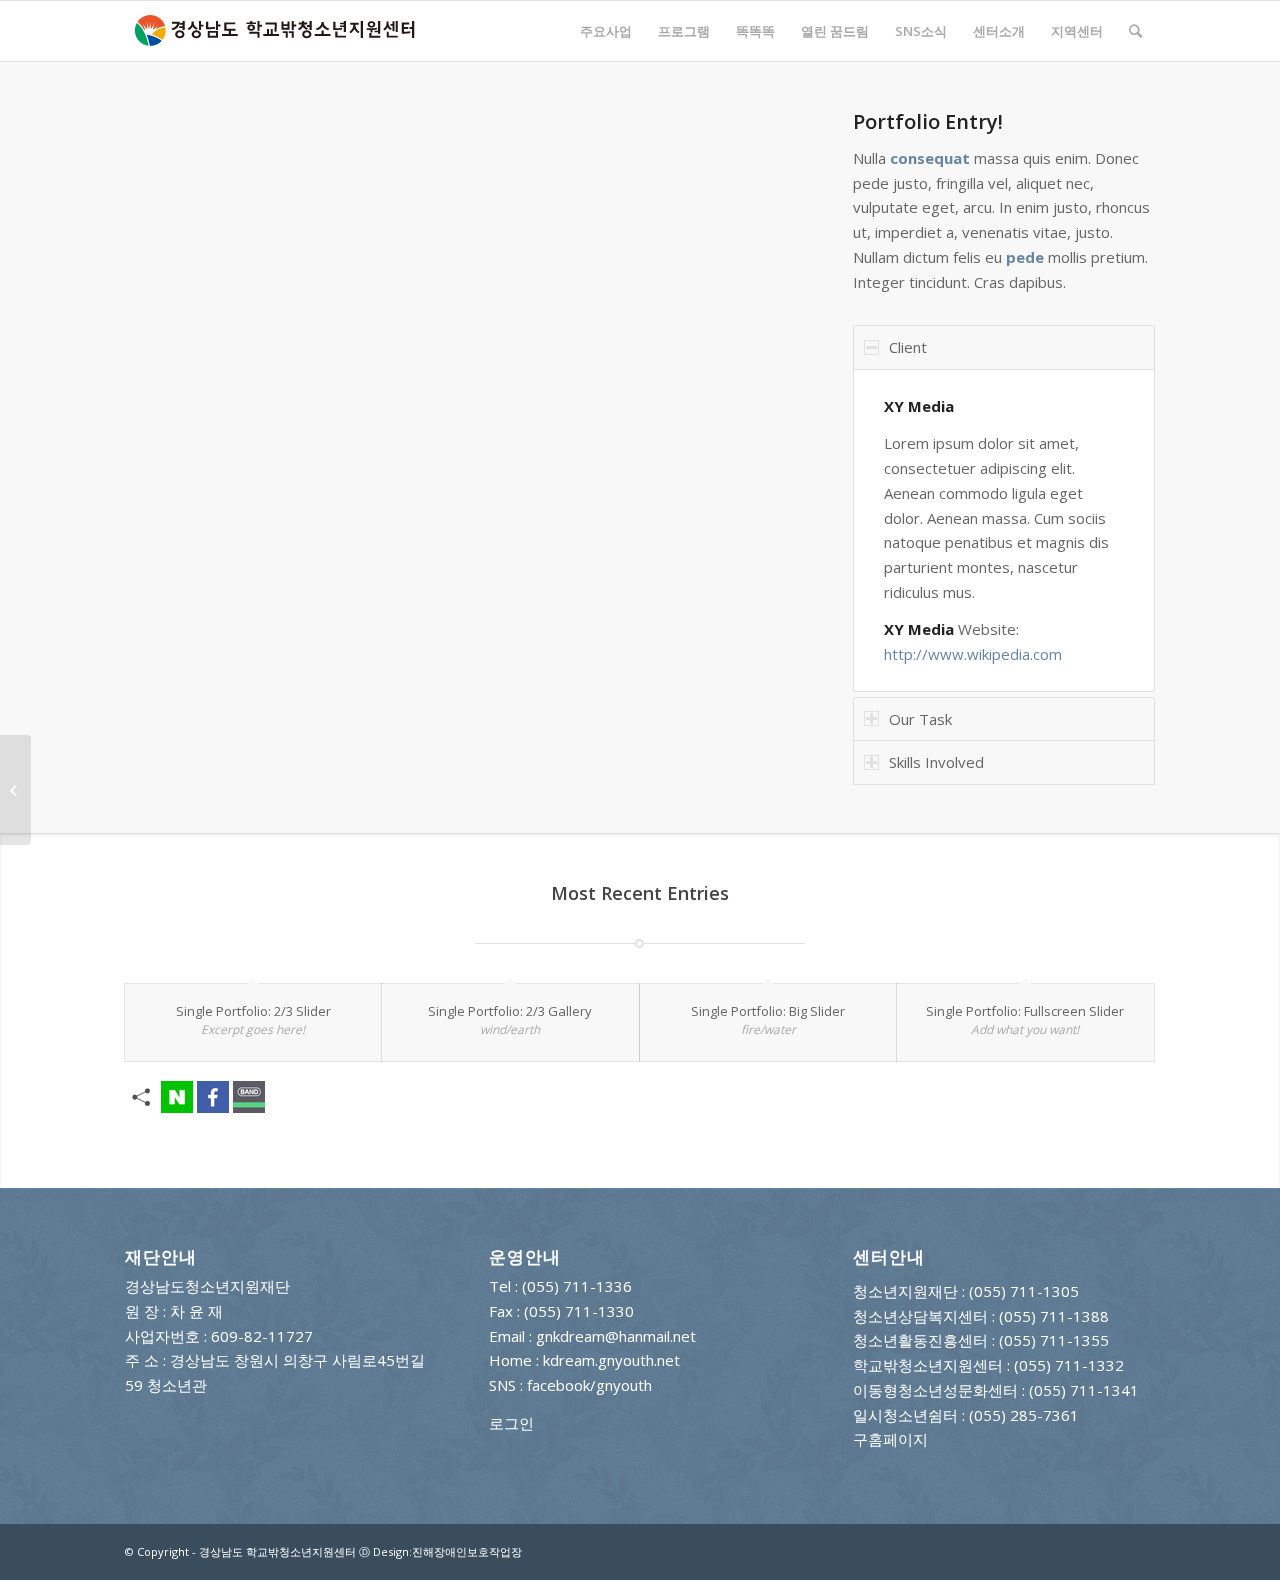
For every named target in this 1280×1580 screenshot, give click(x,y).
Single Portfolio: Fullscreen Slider (1025, 1011)
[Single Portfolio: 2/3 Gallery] (15, 790)
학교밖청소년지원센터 (928, 1365)
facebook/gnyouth (589, 1385)
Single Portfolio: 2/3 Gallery (510, 1011)
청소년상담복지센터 (920, 1316)
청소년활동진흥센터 (920, 1340)
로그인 (511, 1423)
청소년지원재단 (905, 1291)
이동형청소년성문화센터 (935, 1390)
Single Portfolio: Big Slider (768, 1011)
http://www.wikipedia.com (973, 654)
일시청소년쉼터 (905, 1415)
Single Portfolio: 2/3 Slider (253, 1011)
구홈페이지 (890, 1439)
